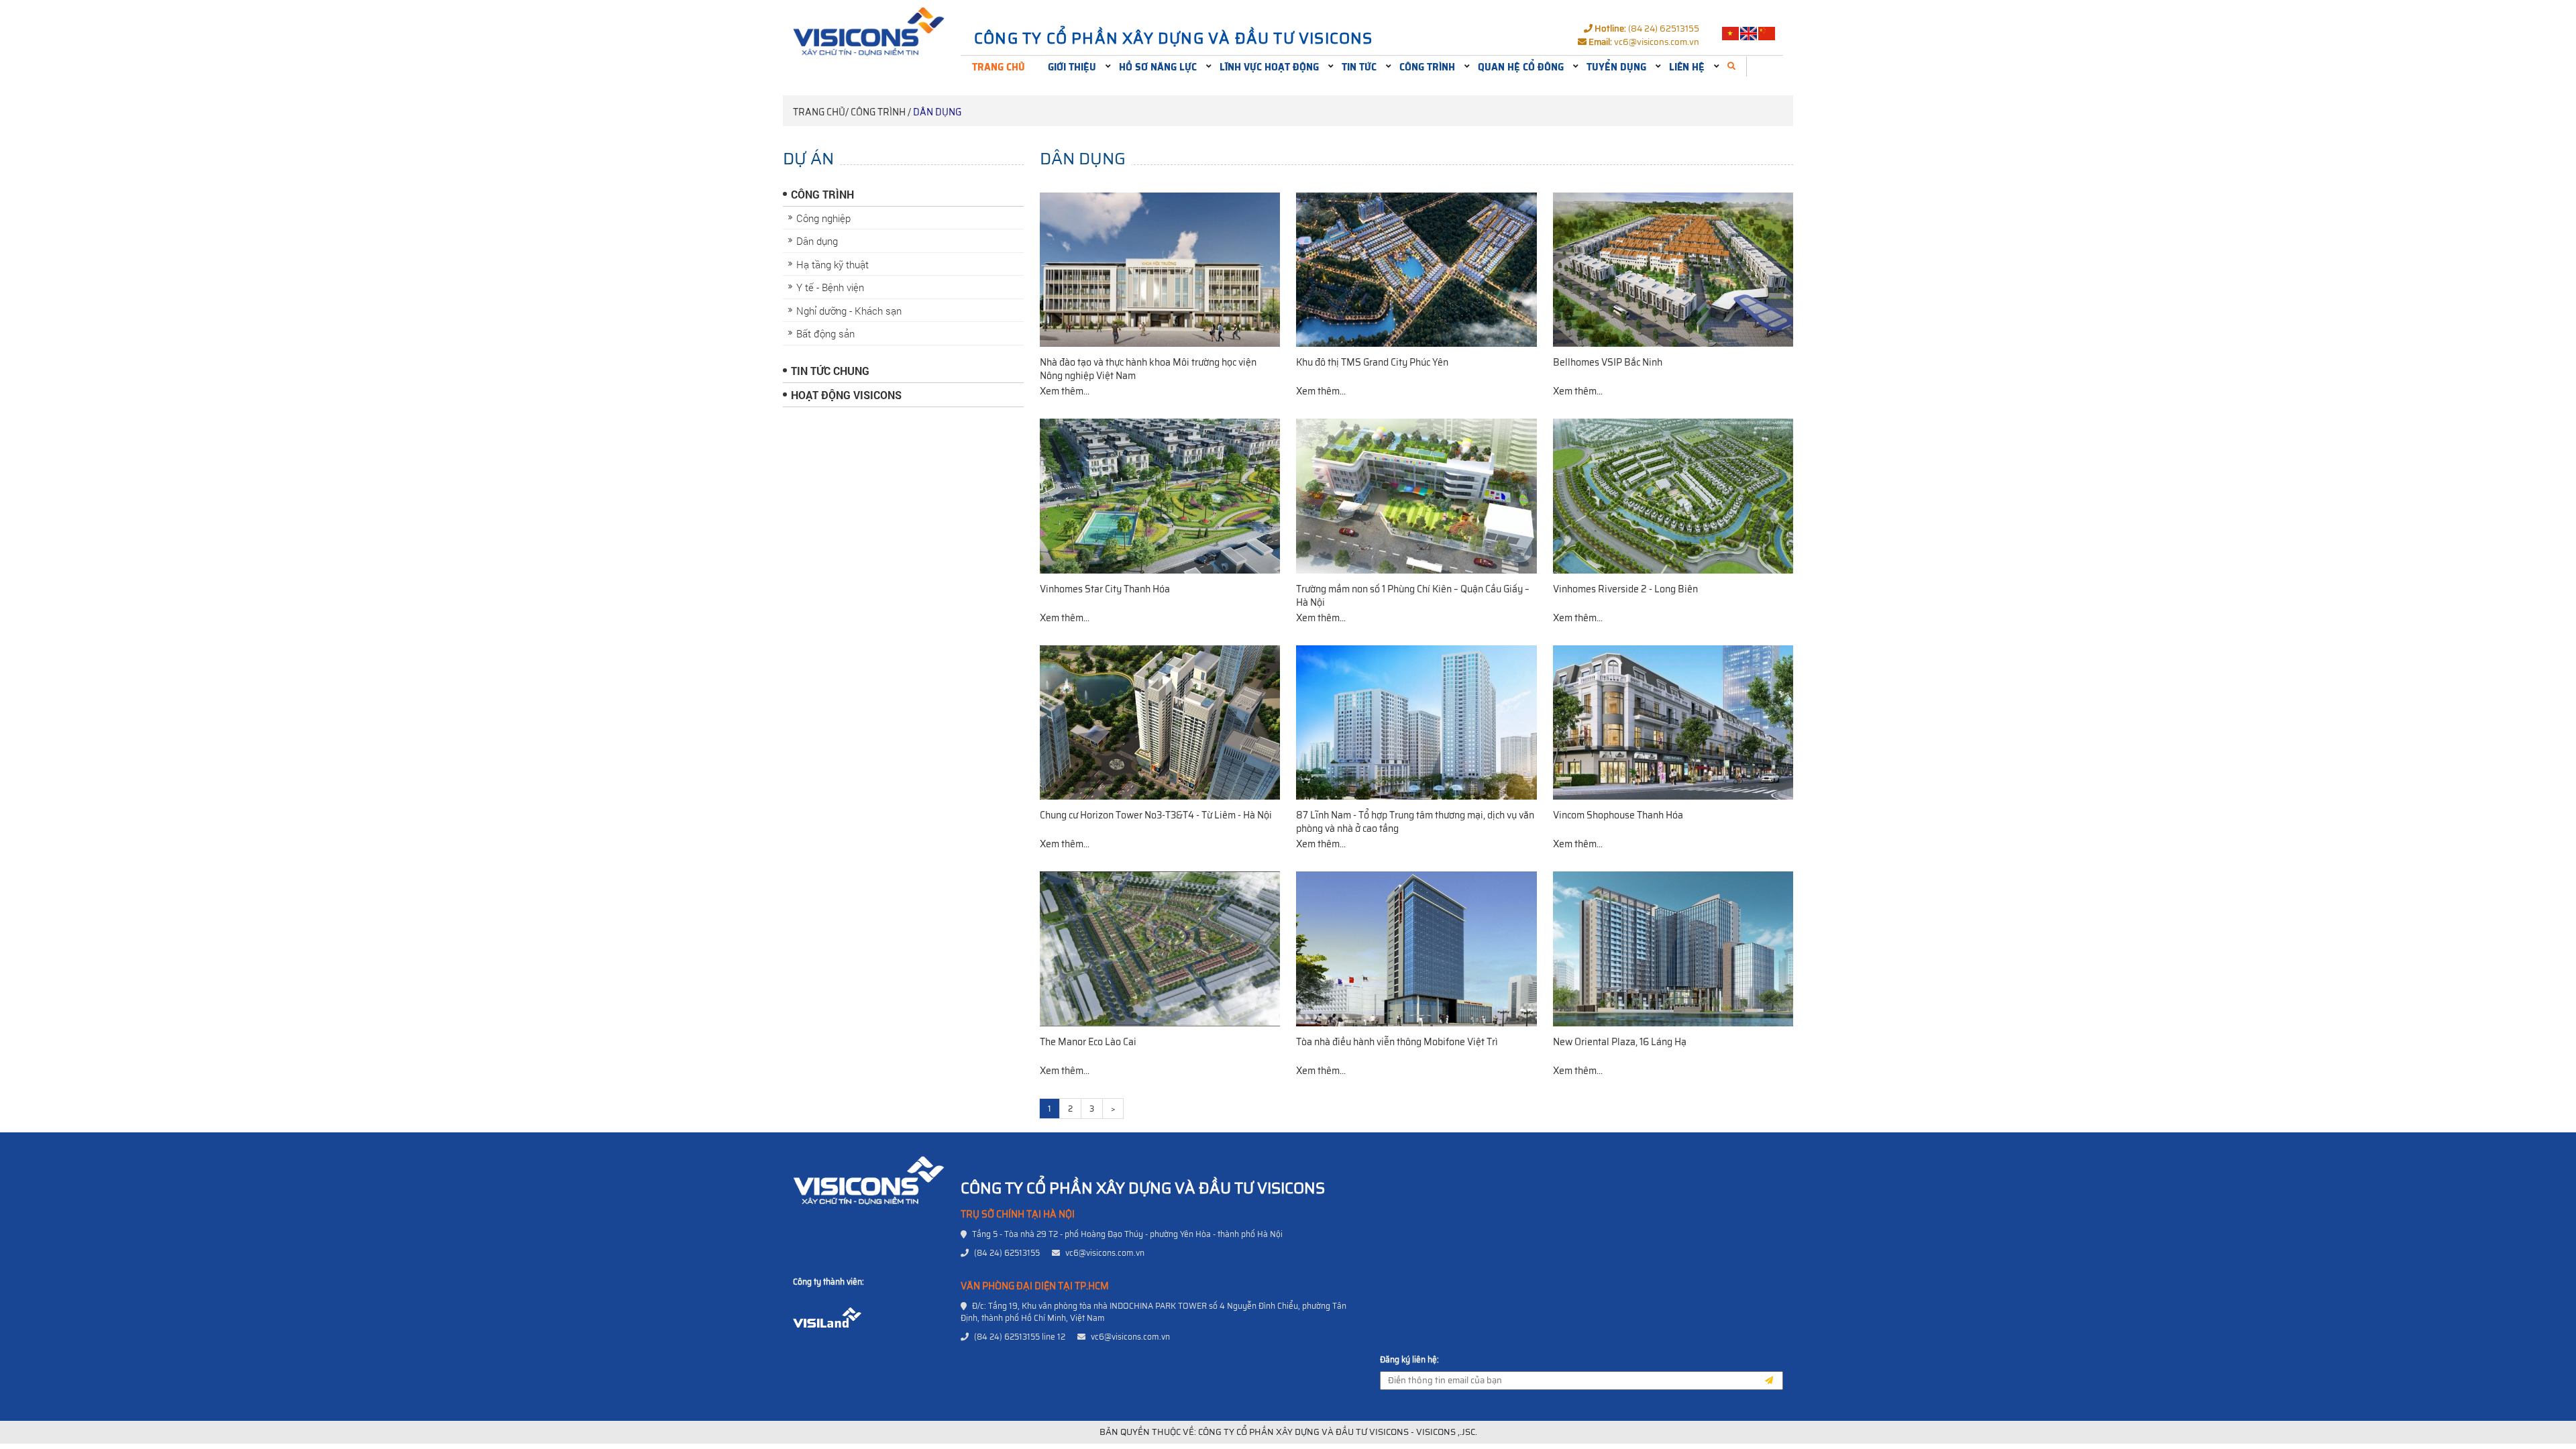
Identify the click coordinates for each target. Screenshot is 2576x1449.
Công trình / (881, 112)
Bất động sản (825, 333)
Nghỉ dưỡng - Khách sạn (849, 311)
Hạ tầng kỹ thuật (833, 264)
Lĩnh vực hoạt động (1269, 67)
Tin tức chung (830, 371)
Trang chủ (999, 67)
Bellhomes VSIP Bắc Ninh (1608, 362)
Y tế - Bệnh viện (830, 287)
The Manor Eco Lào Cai (1088, 1042)
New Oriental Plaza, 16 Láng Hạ (1620, 1042)
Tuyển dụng (1616, 67)
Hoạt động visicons (846, 395)
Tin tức (1359, 67)
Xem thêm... (1065, 391)
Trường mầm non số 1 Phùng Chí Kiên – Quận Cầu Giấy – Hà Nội (1413, 596)
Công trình (1427, 67)
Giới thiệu (1072, 67)
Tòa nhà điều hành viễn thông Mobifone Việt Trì (1397, 1042)
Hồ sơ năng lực (1158, 67)
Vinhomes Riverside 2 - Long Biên (1625, 589)
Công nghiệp (823, 218)
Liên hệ (1687, 67)
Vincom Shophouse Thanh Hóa (1618, 815)
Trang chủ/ (821, 112)
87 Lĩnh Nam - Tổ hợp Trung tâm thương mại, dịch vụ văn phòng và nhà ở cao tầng (1415, 822)
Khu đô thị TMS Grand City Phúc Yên (1372, 362)
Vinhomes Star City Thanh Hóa (1105, 589)
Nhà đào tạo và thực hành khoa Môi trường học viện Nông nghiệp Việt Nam (1148, 369)
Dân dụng (937, 112)
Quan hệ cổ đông (1521, 67)
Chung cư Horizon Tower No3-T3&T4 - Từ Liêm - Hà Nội (1156, 815)
